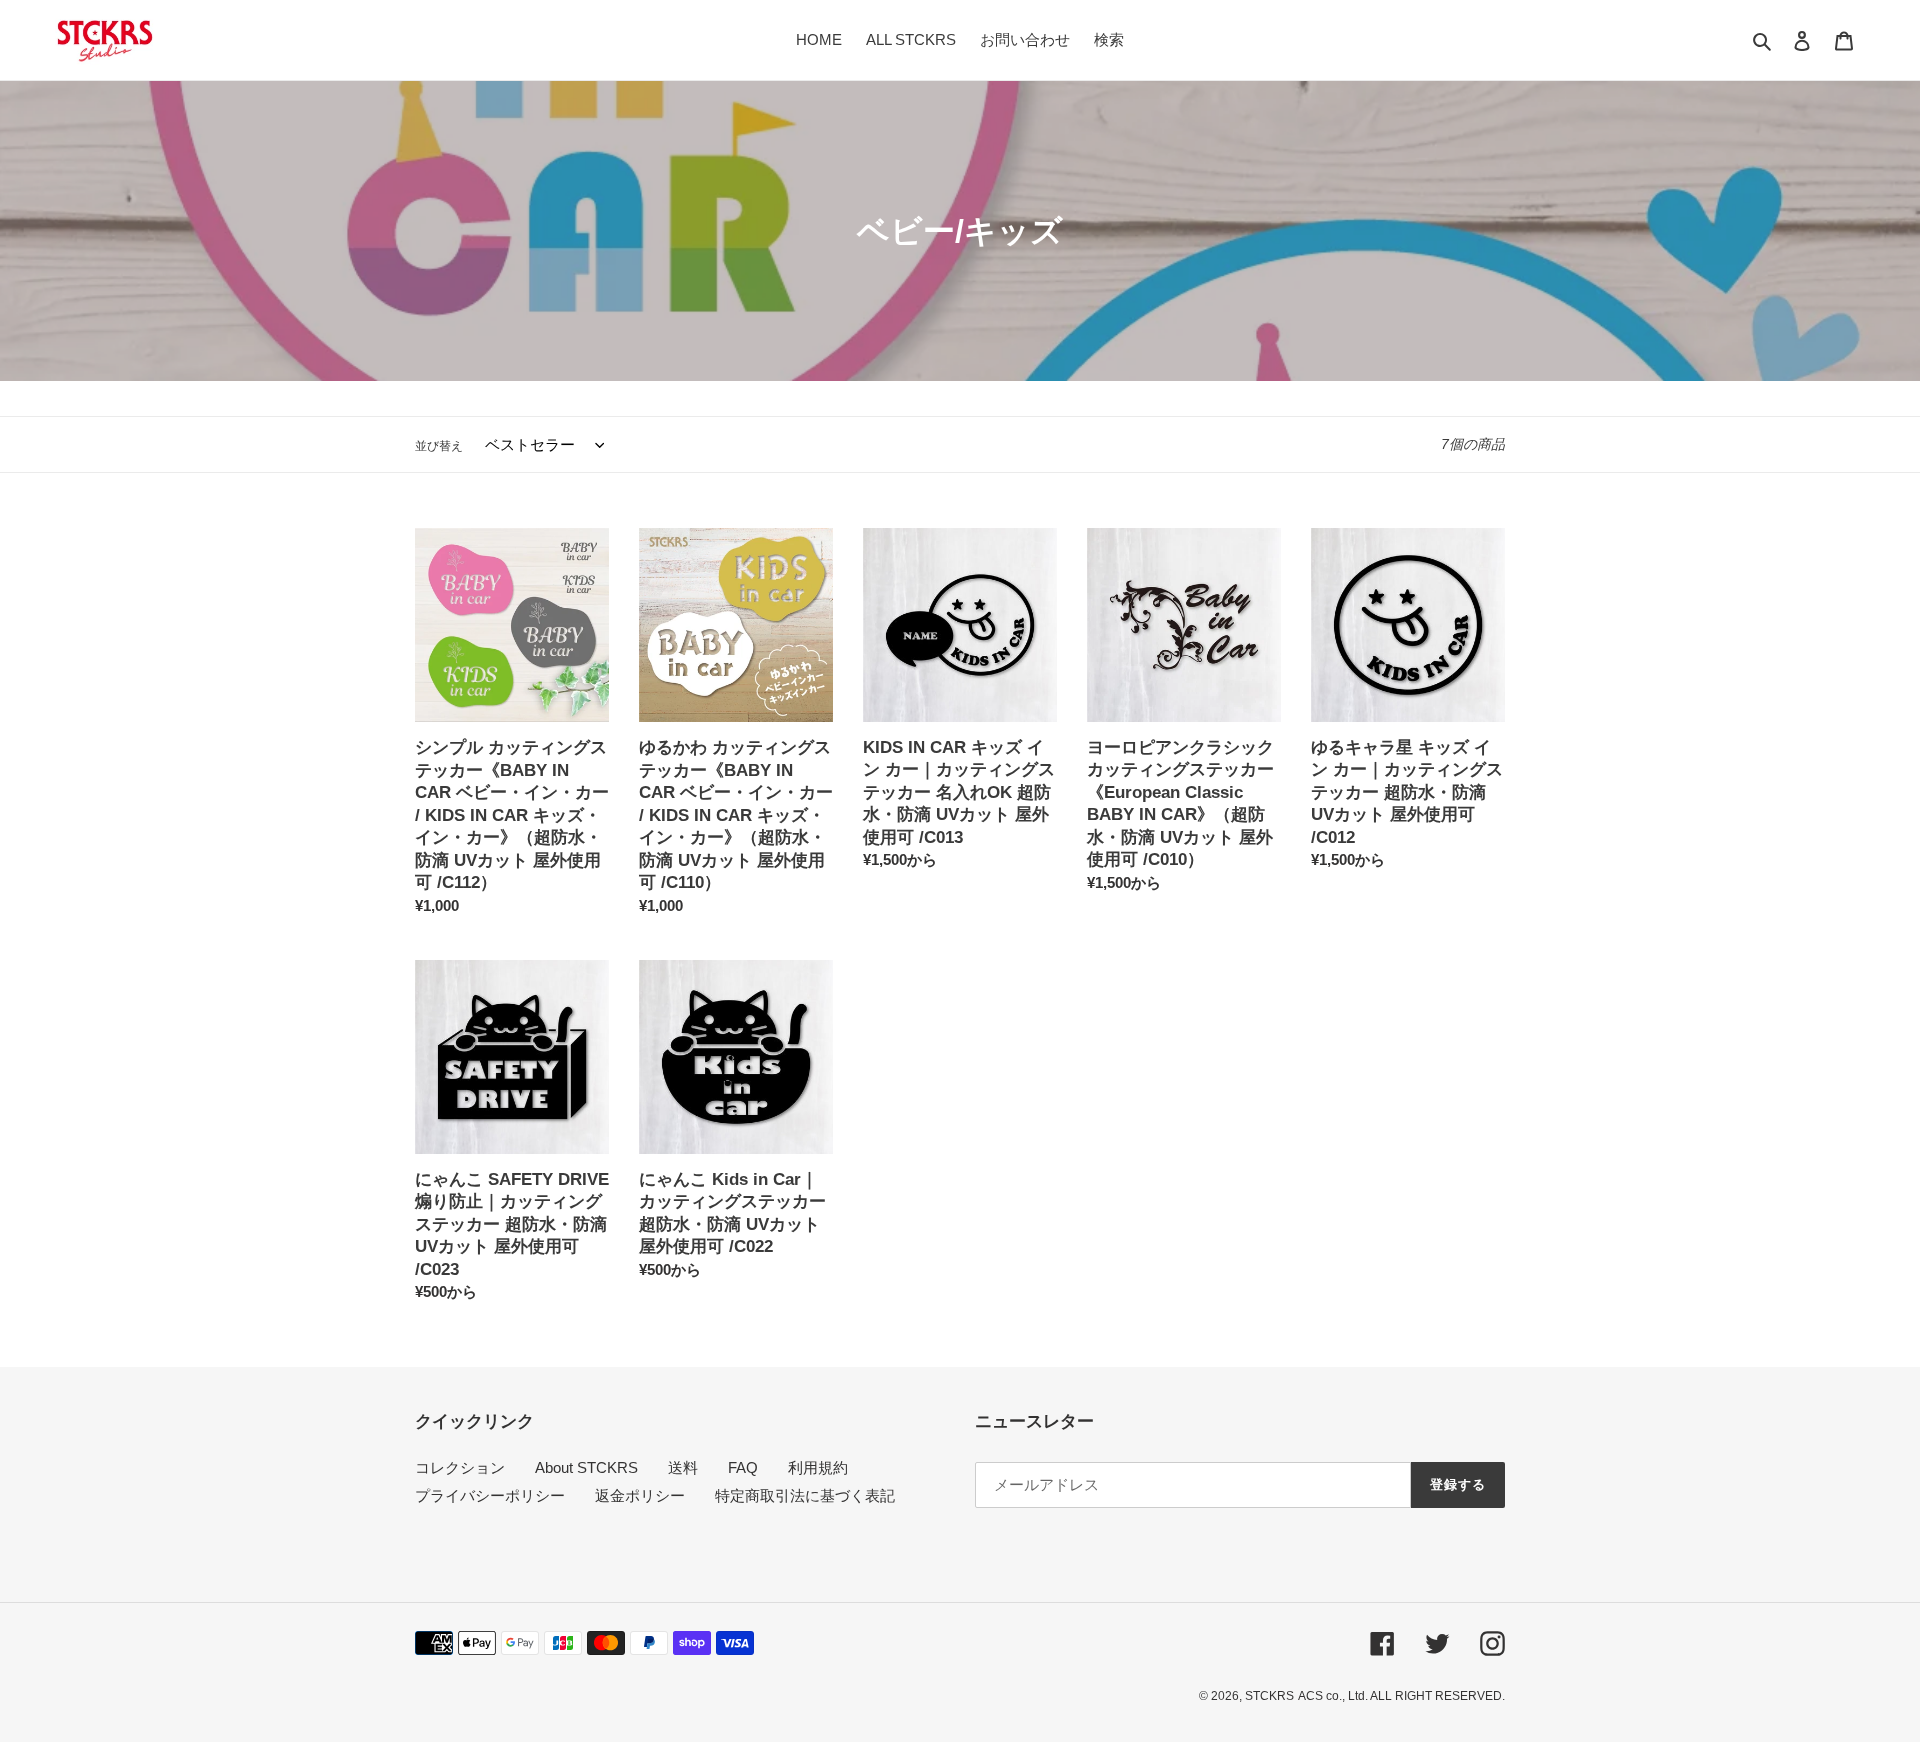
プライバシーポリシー (490, 1495)
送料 (683, 1467)
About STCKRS (586, 1467)
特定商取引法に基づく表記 (805, 1495)
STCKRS (1269, 1696)
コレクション (460, 1467)
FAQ (743, 1467)
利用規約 (818, 1467)
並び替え (439, 446)
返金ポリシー (640, 1495)
